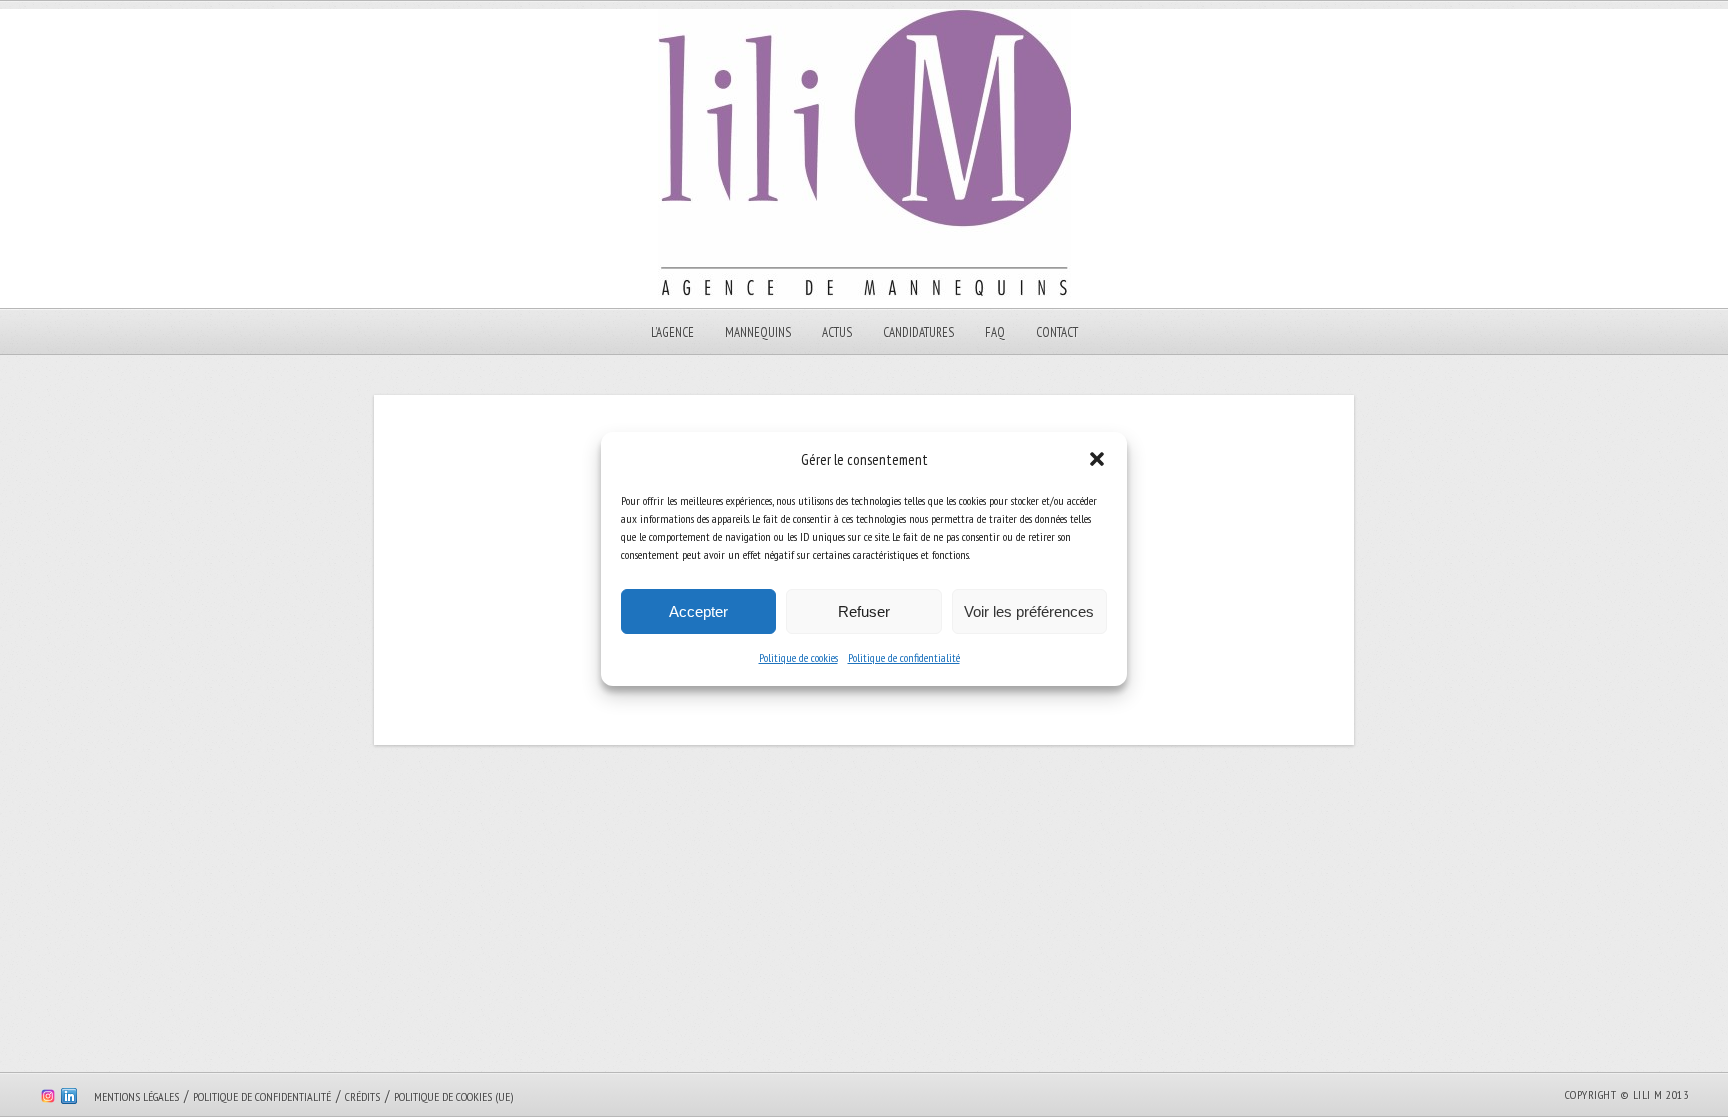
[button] (1097, 459)
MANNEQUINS (758, 332)
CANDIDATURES (918, 332)
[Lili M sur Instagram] (48, 1099)
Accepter (698, 611)
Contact (1057, 332)
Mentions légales (136, 1096)
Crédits (362, 1096)
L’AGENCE (672, 332)
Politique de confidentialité (904, 657)
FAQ (995, 332)
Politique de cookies (798, 657)
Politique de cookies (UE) (453, 1096)
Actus (837, 332)
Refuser (864, 611)
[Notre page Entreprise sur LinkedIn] (69, 1099)
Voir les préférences (1029, 611)
